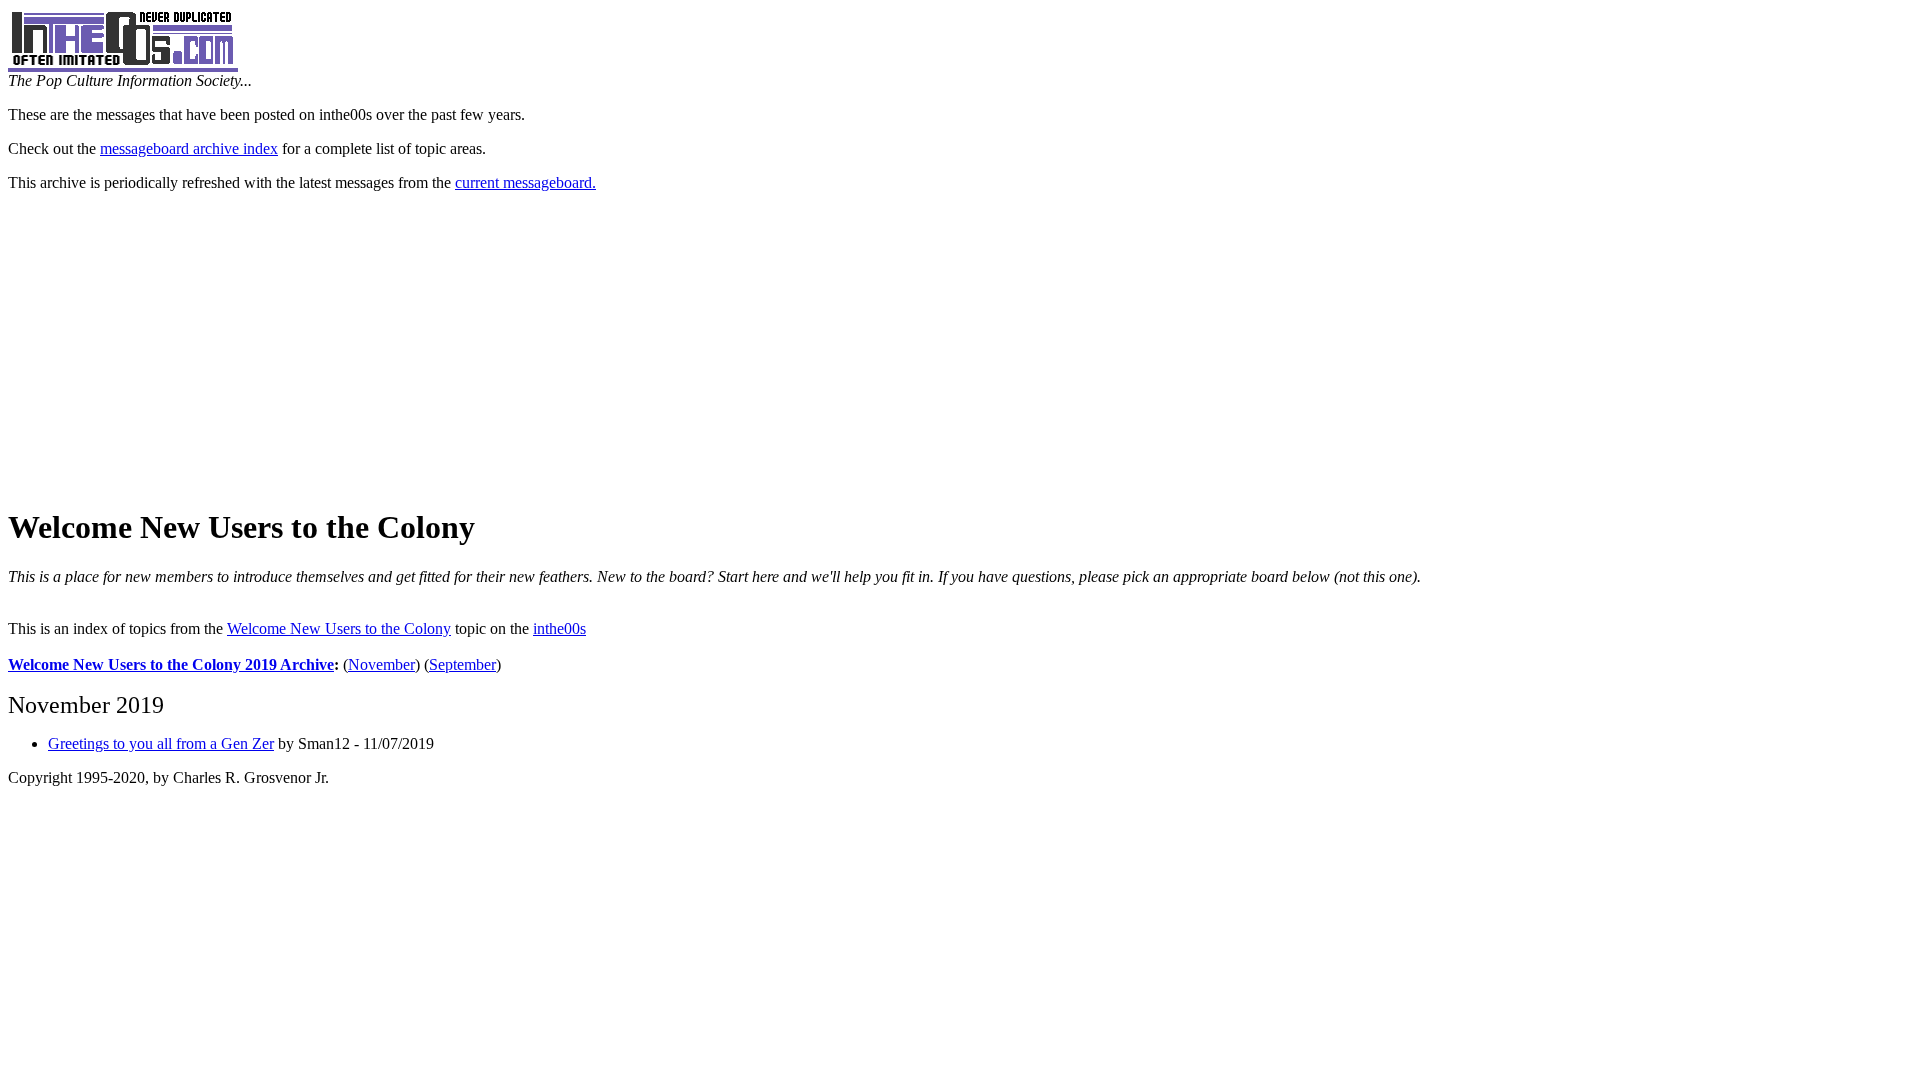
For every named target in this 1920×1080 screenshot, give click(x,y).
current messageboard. (525, 182)
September (462, 664)
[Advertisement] (960, 348)
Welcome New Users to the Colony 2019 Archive (171, 664)
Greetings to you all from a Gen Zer (161, 743)
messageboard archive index (189, 148)
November (381, 664)
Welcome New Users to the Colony (339, 628)
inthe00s (559, 628)
